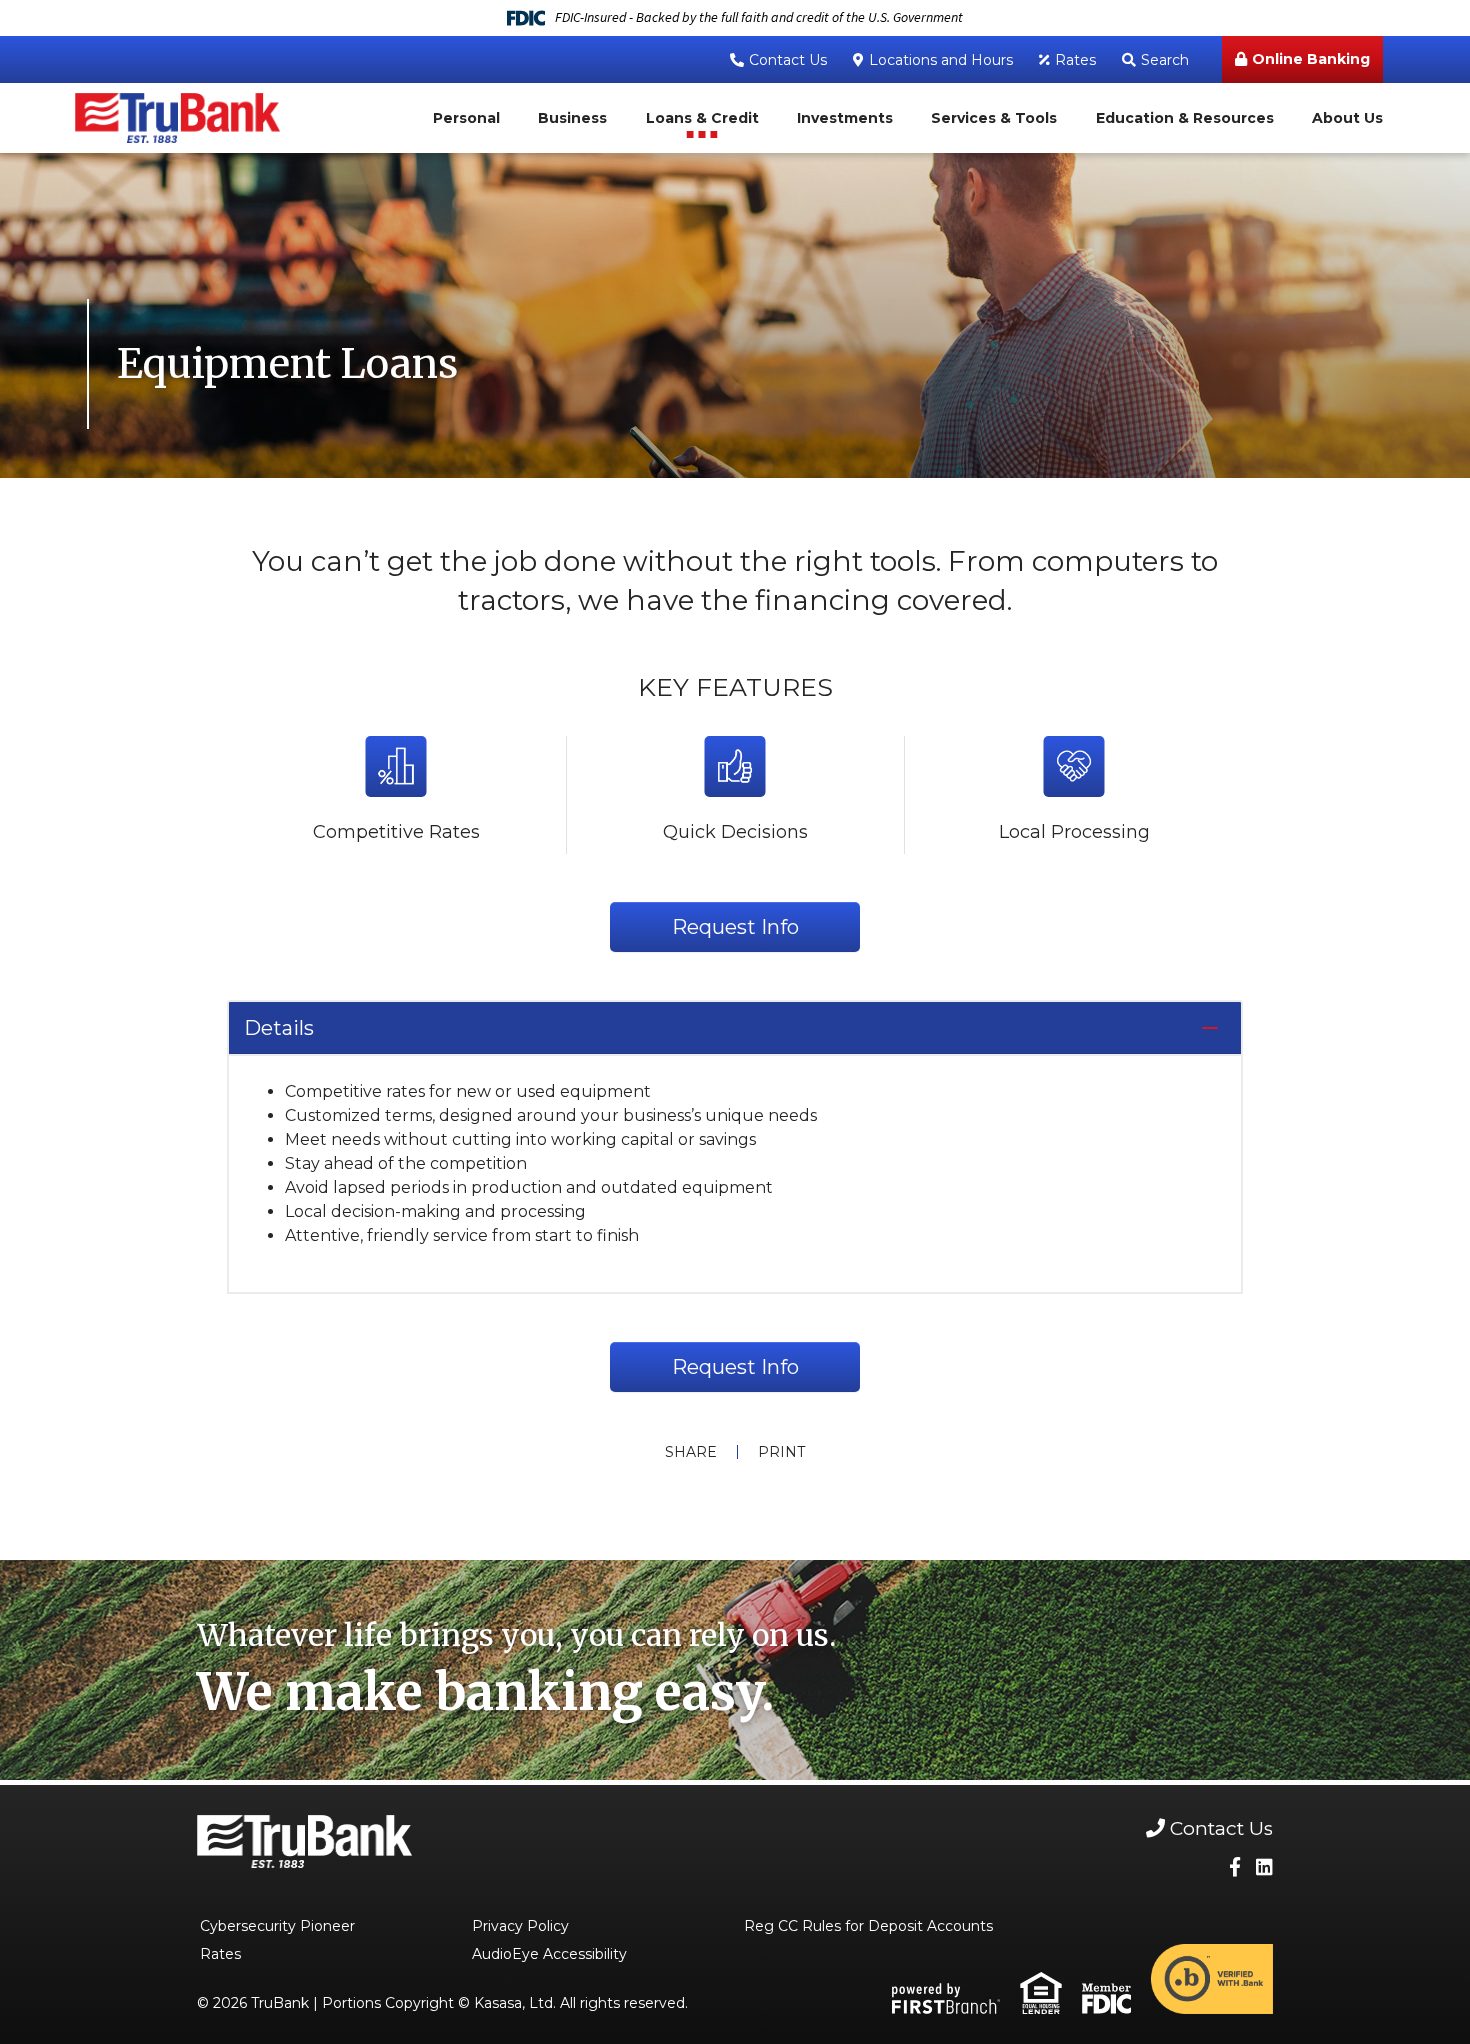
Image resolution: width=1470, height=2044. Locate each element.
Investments (845, 118)
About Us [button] (1347, 118)
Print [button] (781, 1452)
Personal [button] (466, 118)
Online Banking (1311, 59)
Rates (1075, 60)
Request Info (735, 927)
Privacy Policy (520, 1926)
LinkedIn (1264, 1866)
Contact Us (788, 60)
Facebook (1235, 1866)
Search (1165, 60)
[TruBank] (177, 116)
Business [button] (572, 118)
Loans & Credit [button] (702, 118)
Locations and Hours (941, 60)
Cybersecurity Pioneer (277, 1926)
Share (691, 1452)
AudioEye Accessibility (549, 1954)
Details (279, 1028)
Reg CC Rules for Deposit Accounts (868, 1926)
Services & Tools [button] (994, 118)
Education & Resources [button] (1185, 118)
